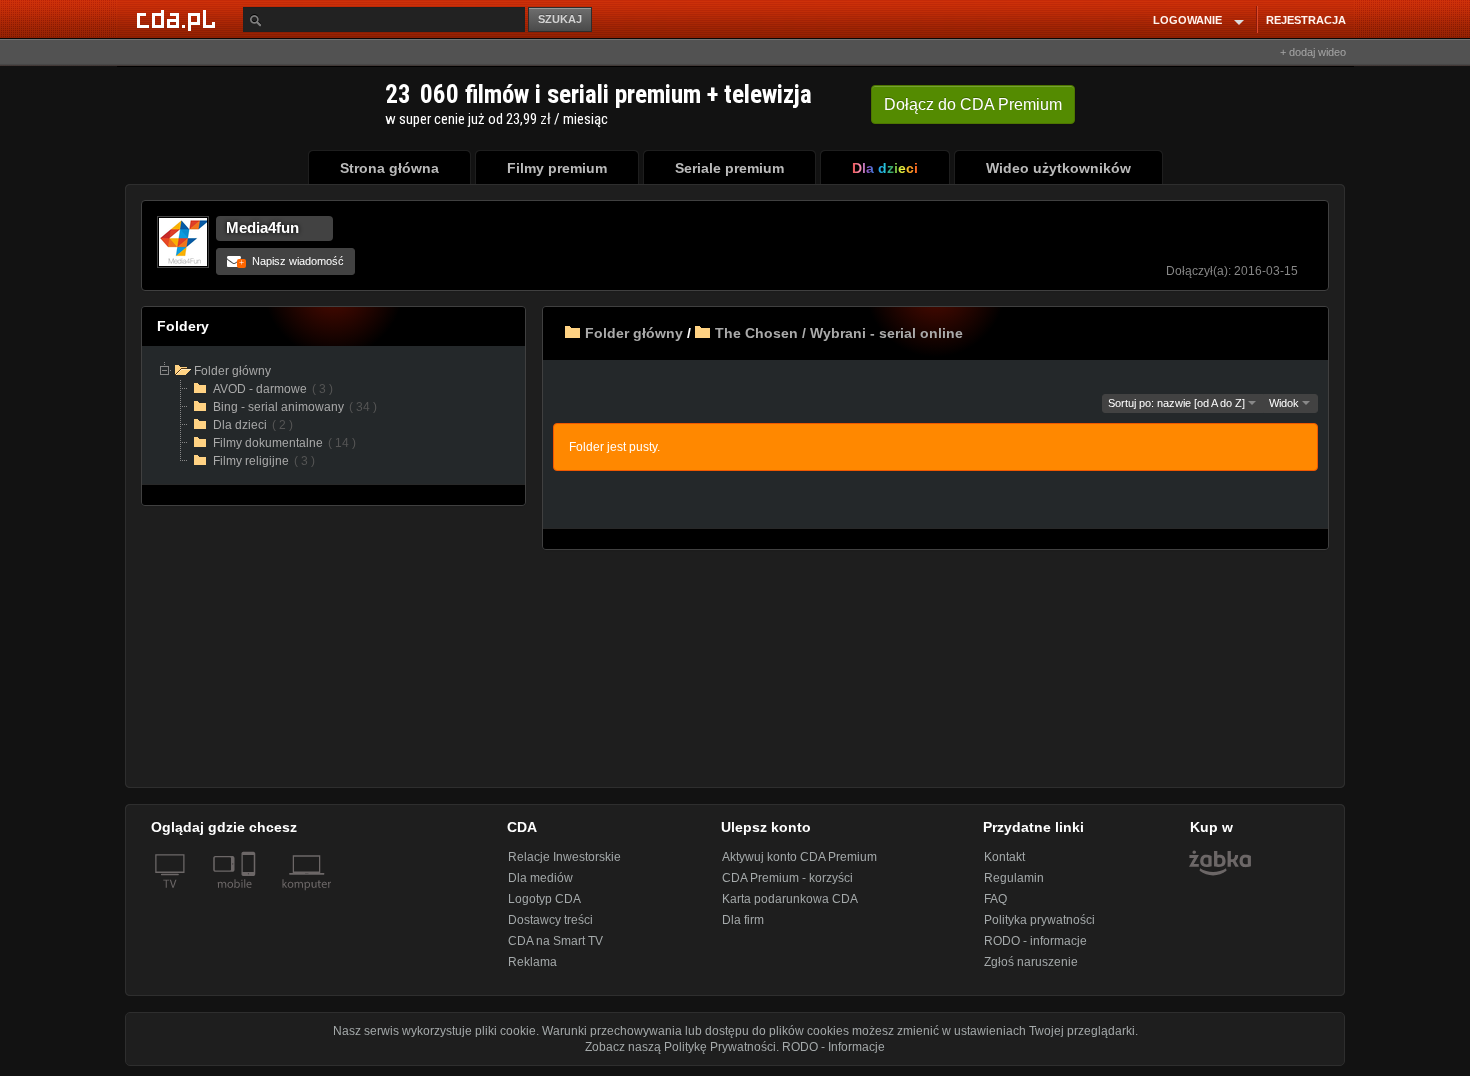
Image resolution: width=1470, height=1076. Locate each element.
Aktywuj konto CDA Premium (799, 857)
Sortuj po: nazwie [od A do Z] (1178, 403)
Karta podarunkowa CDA (790, 899)
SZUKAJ (560, 19)
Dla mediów (540, 878)
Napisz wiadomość (291, 261)
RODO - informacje (1035, 941)
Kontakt (1004, 857)
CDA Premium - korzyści (787, 878)
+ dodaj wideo (1313, 52)
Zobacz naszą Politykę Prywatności (680, 1047)
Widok (1285, 403)
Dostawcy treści (550, 920)
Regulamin (1014, 878)
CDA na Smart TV (555, 941)
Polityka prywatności (1039, 920)
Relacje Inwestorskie (564, 857)
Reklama (532, 962)
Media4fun (262, 227)
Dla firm (743, 920)
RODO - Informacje (833, 1047)
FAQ (995, 899)
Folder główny (634, 333)
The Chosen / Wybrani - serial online (839, 333)
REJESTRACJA (1306, 20)
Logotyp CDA (544, 899)
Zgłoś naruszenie (1031, 962)
